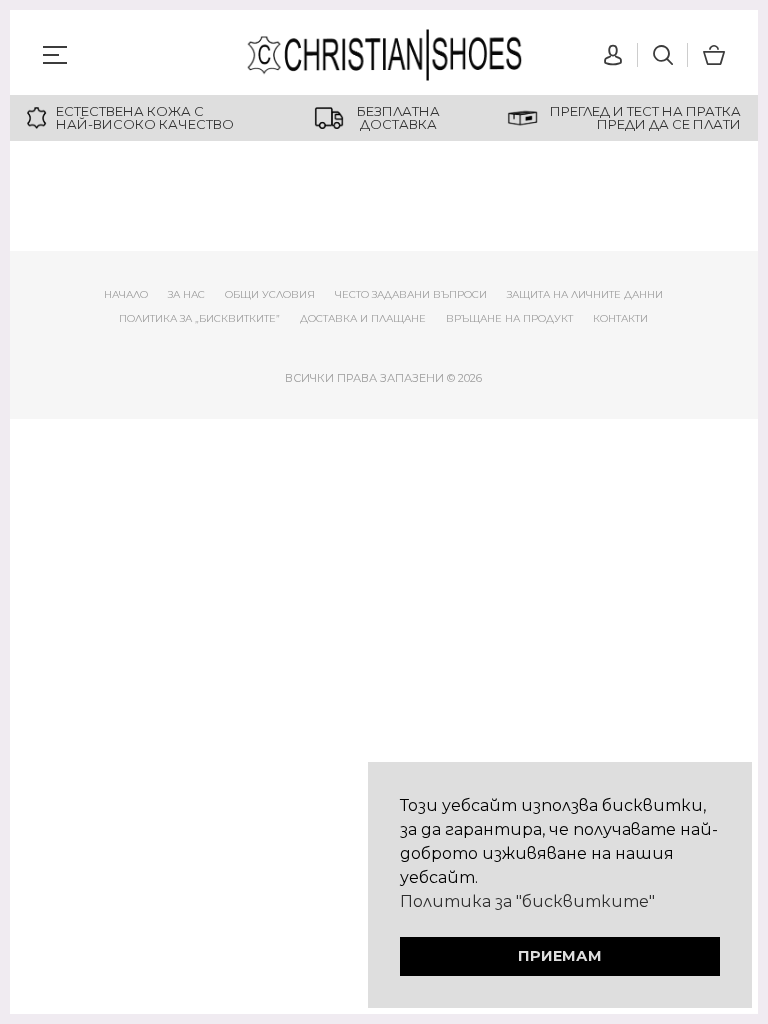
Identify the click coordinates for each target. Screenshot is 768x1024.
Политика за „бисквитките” (199, 318)
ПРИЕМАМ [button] (560, 956)
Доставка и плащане (363, 318)
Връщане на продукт (509, 318)
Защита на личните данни (585, 294)
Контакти (620, 318)
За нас (186, 294)
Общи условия (270, 294)
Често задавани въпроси (411, 294)
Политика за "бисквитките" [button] (527, 901)
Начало (126, 294)
